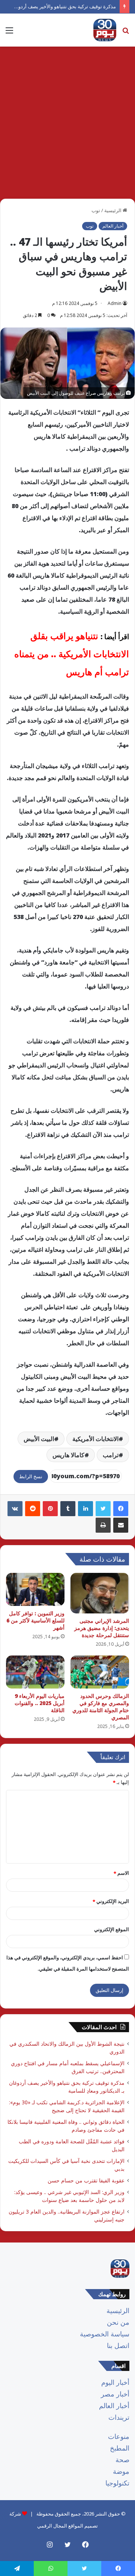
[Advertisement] (67, 125)
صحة (122, 2460)
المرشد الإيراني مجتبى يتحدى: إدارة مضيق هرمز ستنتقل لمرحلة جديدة (102, 1628)
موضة (121, 2471)
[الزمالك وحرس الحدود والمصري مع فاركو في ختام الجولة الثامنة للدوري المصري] (100, 1672)
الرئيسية (113, 210)
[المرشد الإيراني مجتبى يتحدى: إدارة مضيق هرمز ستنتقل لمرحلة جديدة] (100, 1593)
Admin (115, 303)
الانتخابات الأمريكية (95, 1439)
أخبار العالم (113, 226)
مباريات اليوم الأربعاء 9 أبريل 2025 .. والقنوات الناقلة (40, 1703)
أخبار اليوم (115, 2382)
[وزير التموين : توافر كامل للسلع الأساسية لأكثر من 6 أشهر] (35, 1589)
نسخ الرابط (31, 1476)
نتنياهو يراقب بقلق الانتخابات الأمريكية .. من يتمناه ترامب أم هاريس (72, 654)
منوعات (119, 2436)
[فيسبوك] (121, 1509)
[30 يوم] (105, 30)
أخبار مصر (115, 2394)
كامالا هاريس (68, 1455)
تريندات (119, 2417)
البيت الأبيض (39, 1439)
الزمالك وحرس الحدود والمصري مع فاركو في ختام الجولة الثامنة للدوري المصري (101, 1707)
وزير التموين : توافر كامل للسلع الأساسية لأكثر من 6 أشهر (35, 1620)
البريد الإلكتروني (111, 1901)
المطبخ (120, 2448)
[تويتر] (103, 1509)
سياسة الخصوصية (105, 2334)
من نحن (118, 2322)
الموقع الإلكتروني (112, 1929)
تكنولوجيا (117, 2483)
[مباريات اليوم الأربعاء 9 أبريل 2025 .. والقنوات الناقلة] (35, 1672)
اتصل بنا (118, 2345)
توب (96, 210)
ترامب (111, 1455)
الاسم (121, 1873)
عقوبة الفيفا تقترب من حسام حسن (86, 2180)
